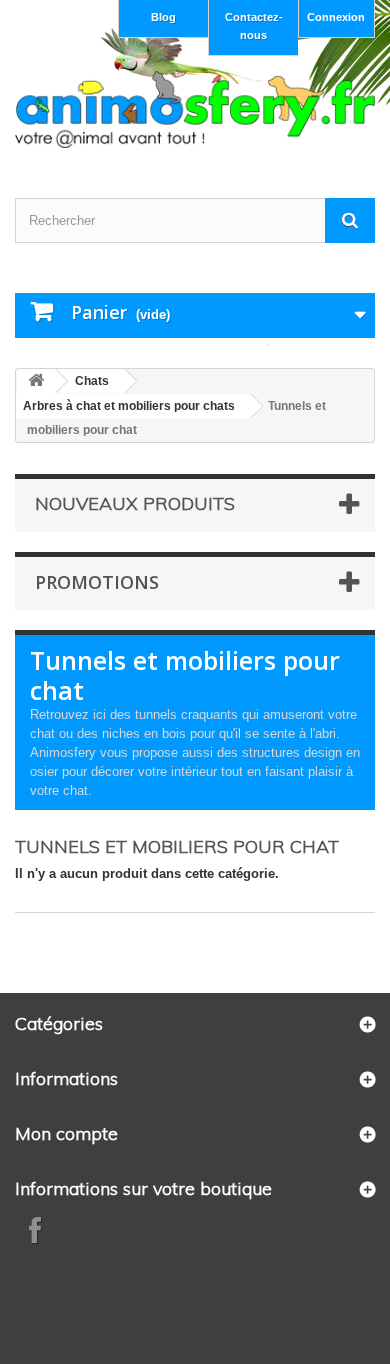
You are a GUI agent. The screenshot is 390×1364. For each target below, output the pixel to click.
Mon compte (66, 1133)
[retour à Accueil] (36, 381)
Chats (92, 381)
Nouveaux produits (135, 503)
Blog (163, 17)
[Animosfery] (195, 109)
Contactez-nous (254, 26)
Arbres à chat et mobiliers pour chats (129, 406)
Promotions (97, 582)
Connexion (336, 17)
